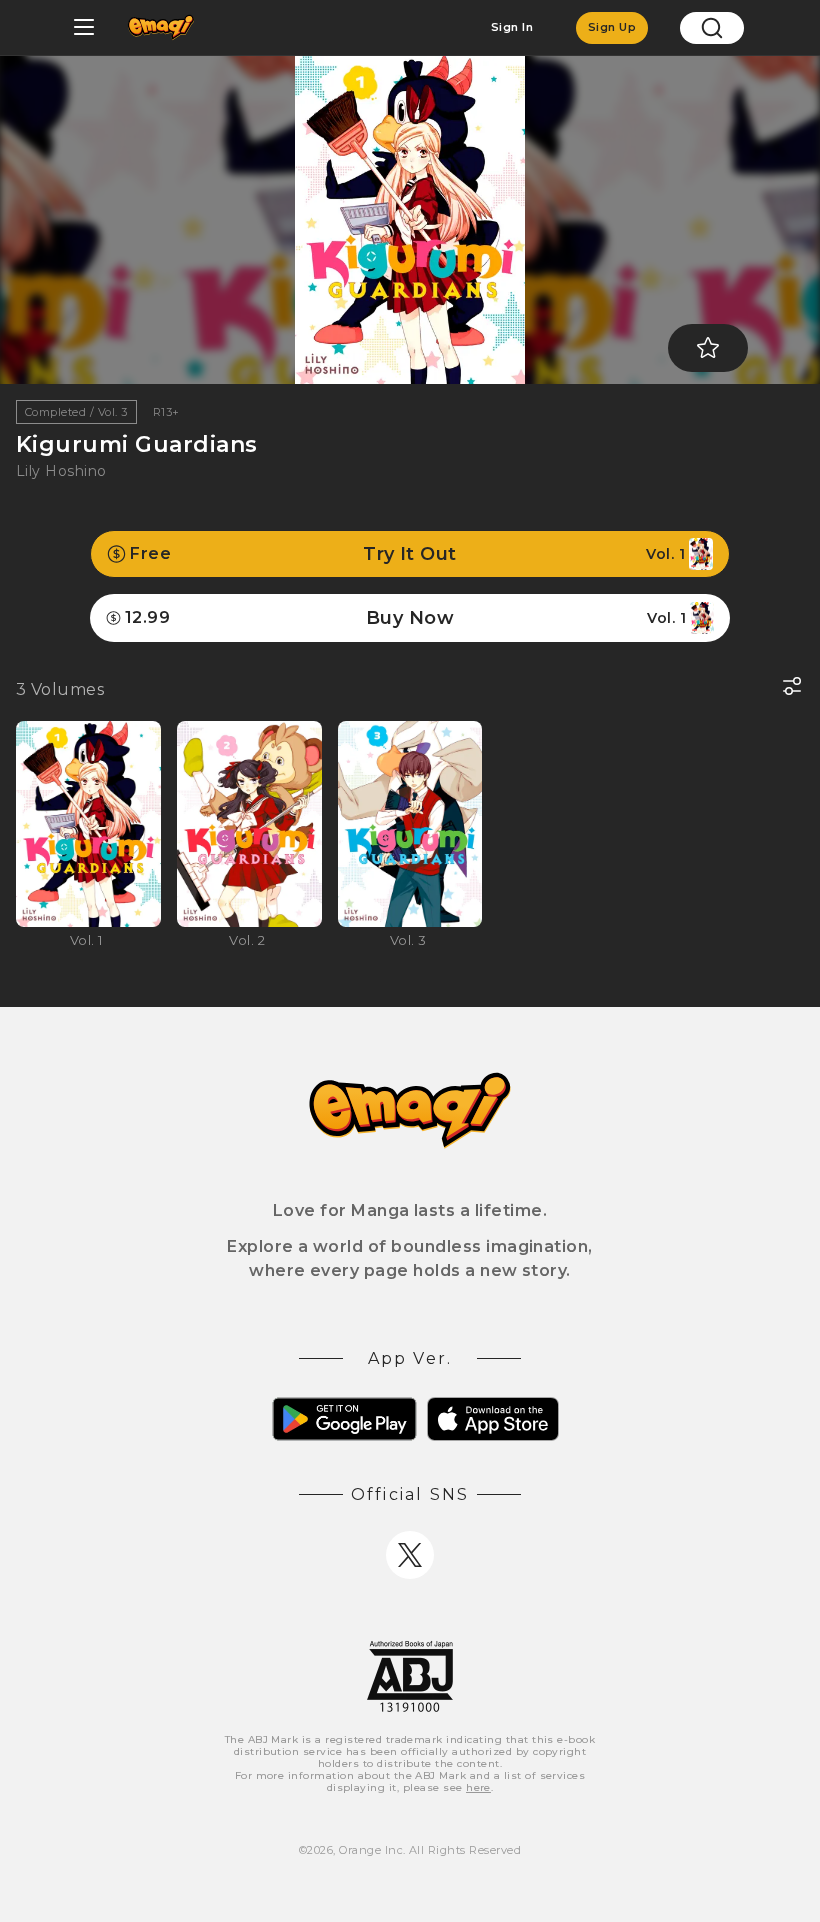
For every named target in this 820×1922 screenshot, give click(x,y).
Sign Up (612, 27)
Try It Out (407, 554)
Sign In (512, 27)
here (478, 1787)
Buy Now (405, 618)
